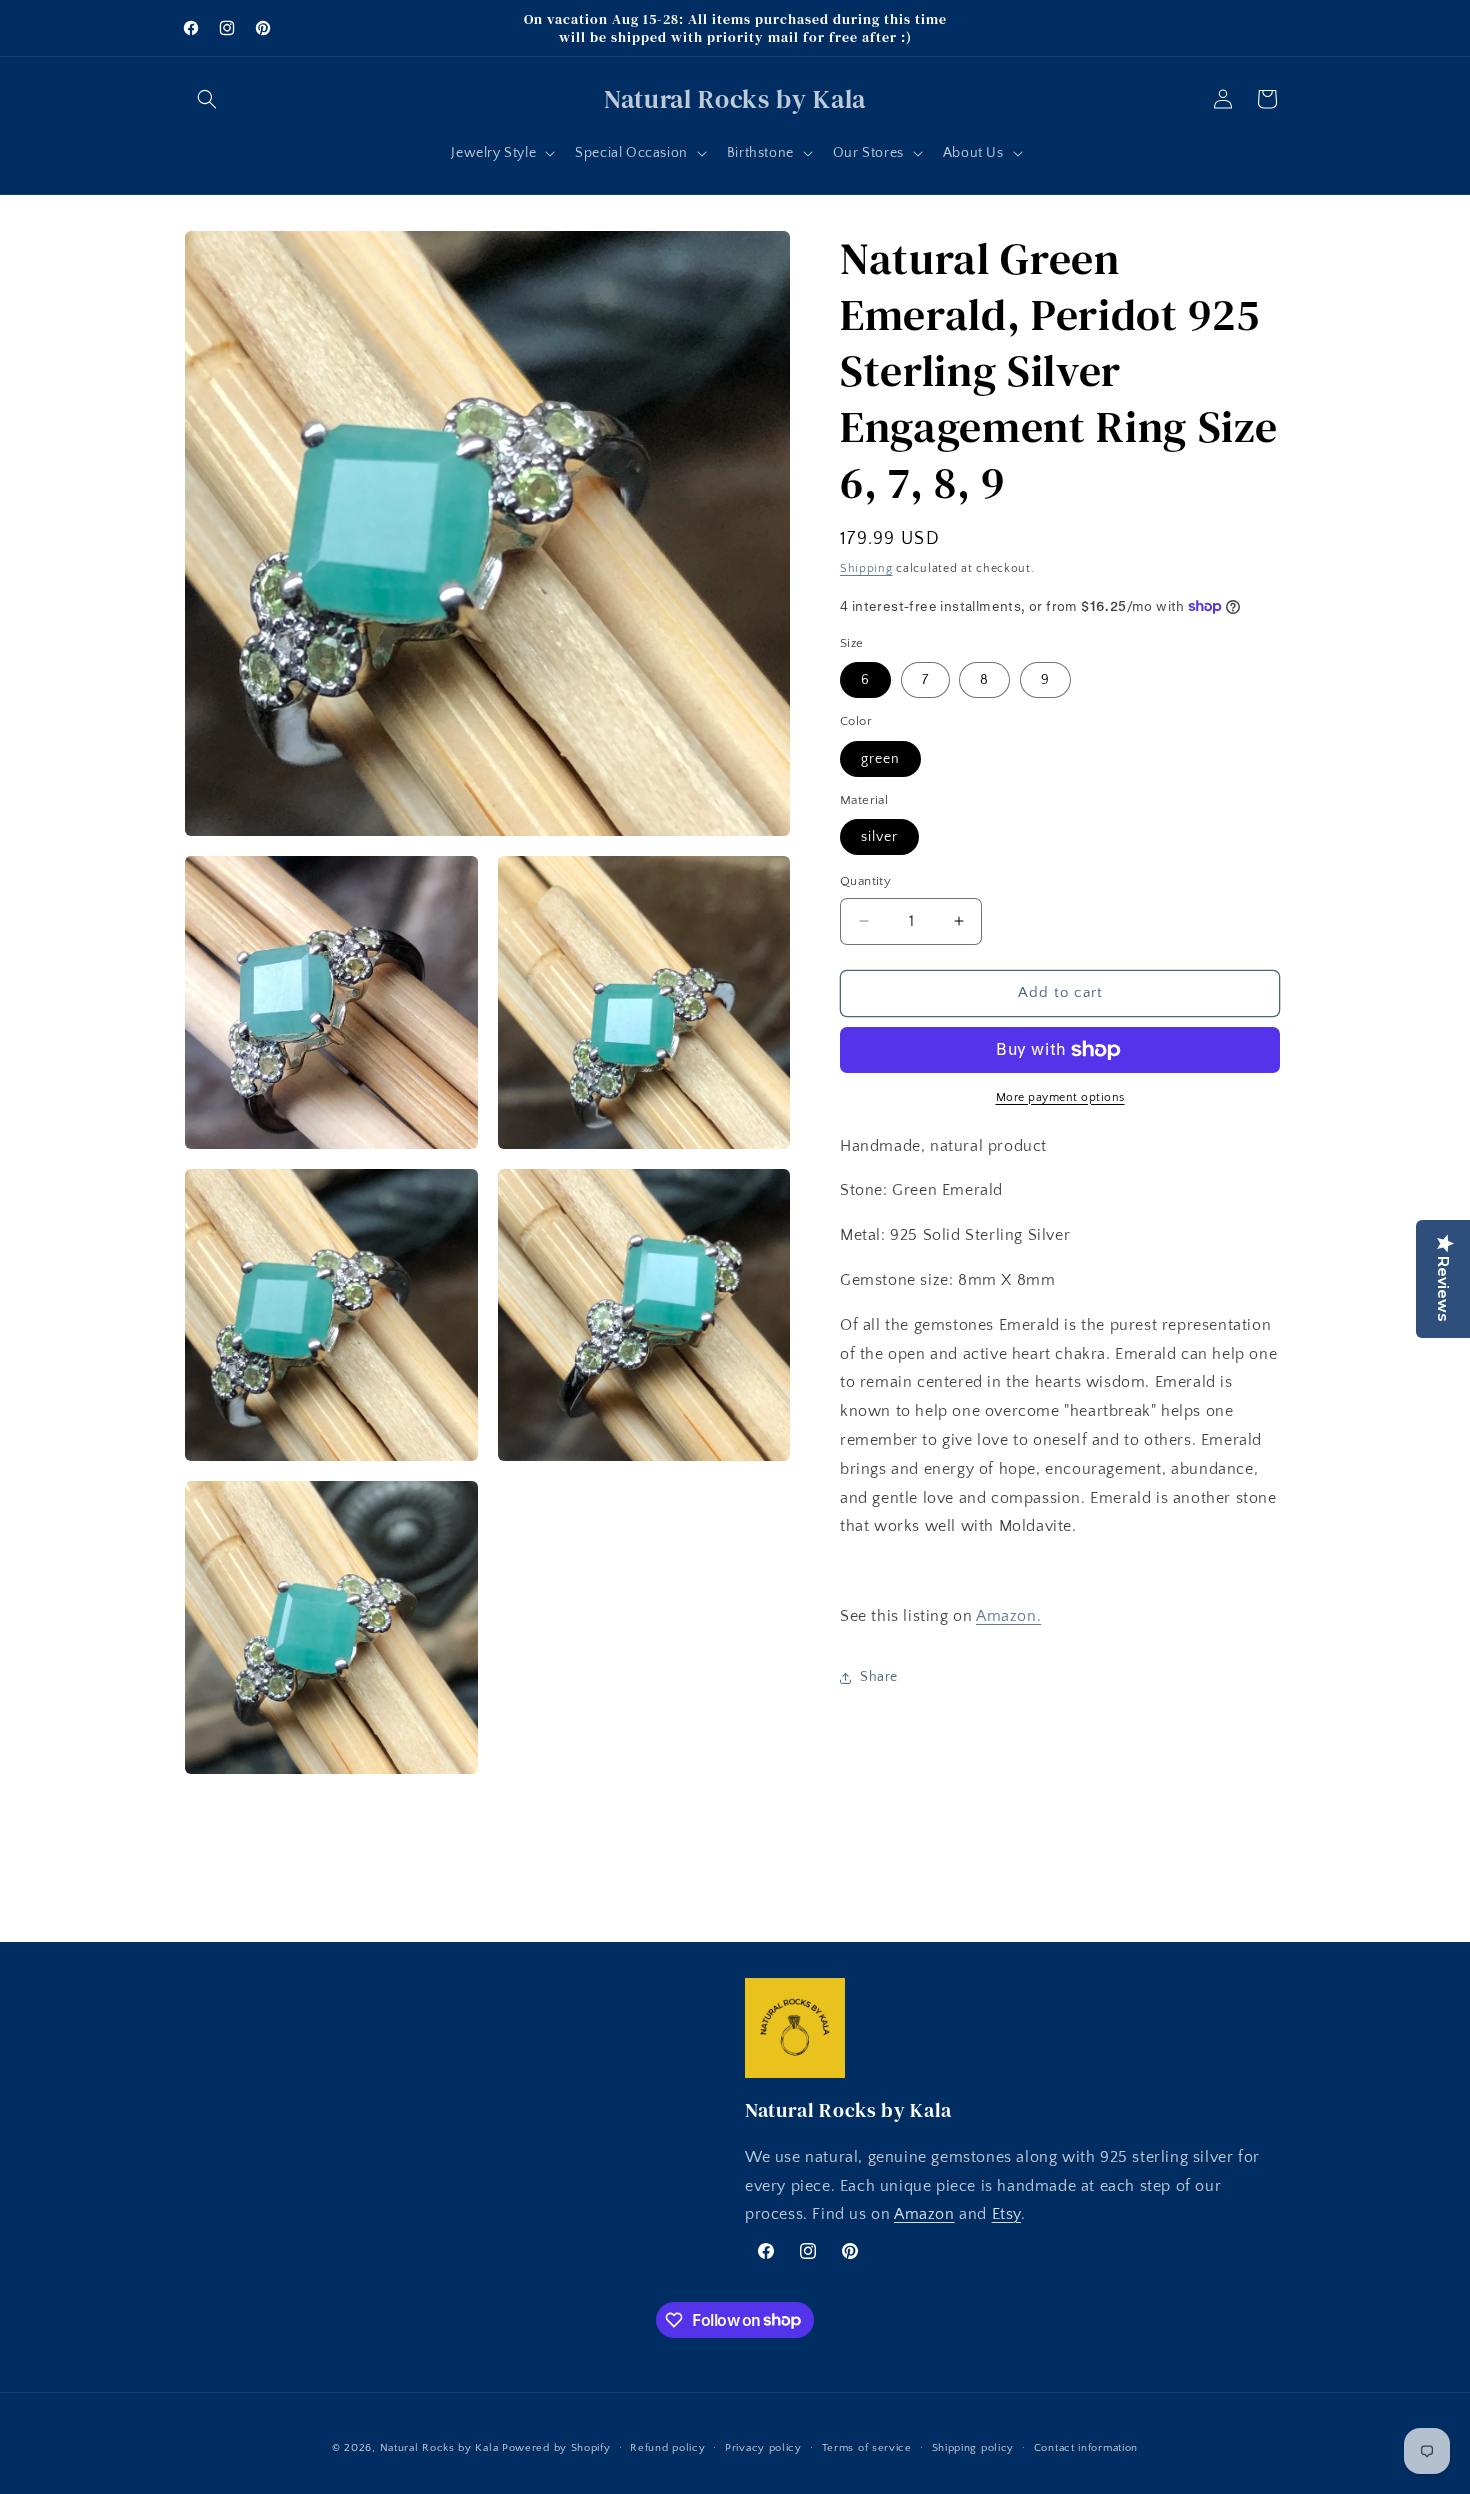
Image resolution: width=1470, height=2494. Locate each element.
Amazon (924, 2215)
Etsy (1006, 2215)
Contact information (1086, 2447)
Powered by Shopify (556, 2448)
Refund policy (667, 2447)
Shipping (866, 568)
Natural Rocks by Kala (439, 2448)
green (880, 759)
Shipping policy (973, 2447)
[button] (207, 99)
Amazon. (1008, 1616)
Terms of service (867, 2447)
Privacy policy (763, 2447)
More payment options (1060, 1097)
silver (879, 837)
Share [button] (879, 1677)
